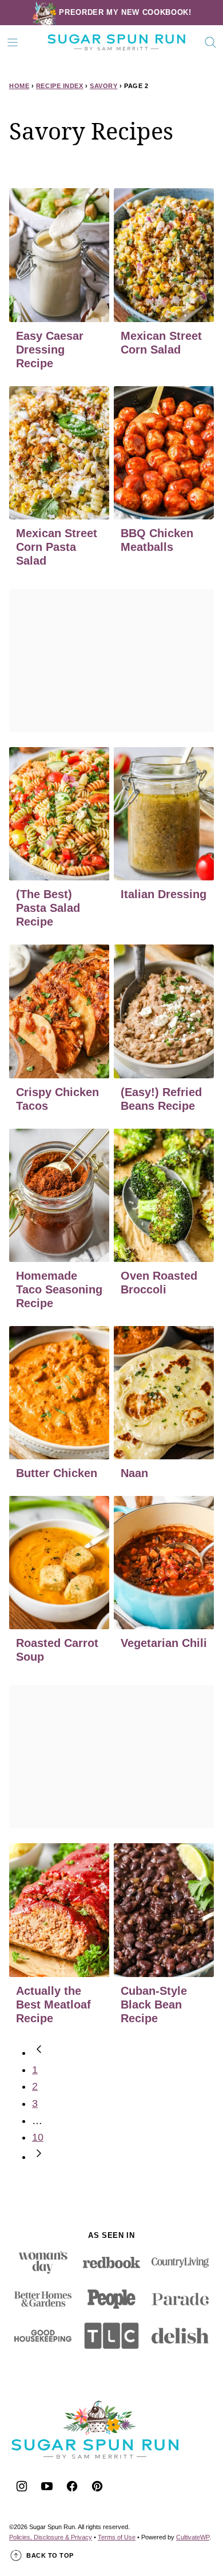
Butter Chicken (57, 1473)
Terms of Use (117, 2537)
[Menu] (13, 42)
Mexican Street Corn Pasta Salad (57, 547)
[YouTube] (47, 2486)
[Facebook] (72, 2486)
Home (19, 86)
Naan (134, 1473)
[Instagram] (22, 2486)
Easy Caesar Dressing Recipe (50, 350)
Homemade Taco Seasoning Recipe (59, 1289)
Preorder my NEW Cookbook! (125, 12)
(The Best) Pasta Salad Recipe (48, 908)
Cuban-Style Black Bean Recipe (154, 2005)
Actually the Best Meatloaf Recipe (53, 2005)
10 (38, 2137)
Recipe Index (60, 86)
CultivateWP (193, 2537)
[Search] (210, 42)
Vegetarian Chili (164, 1643)
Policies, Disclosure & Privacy (51, 2537)
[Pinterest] (97, 2486)
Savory (103, 86)
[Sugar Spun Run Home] (116, 42)
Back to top (50, 2555)
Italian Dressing (164, 894)
